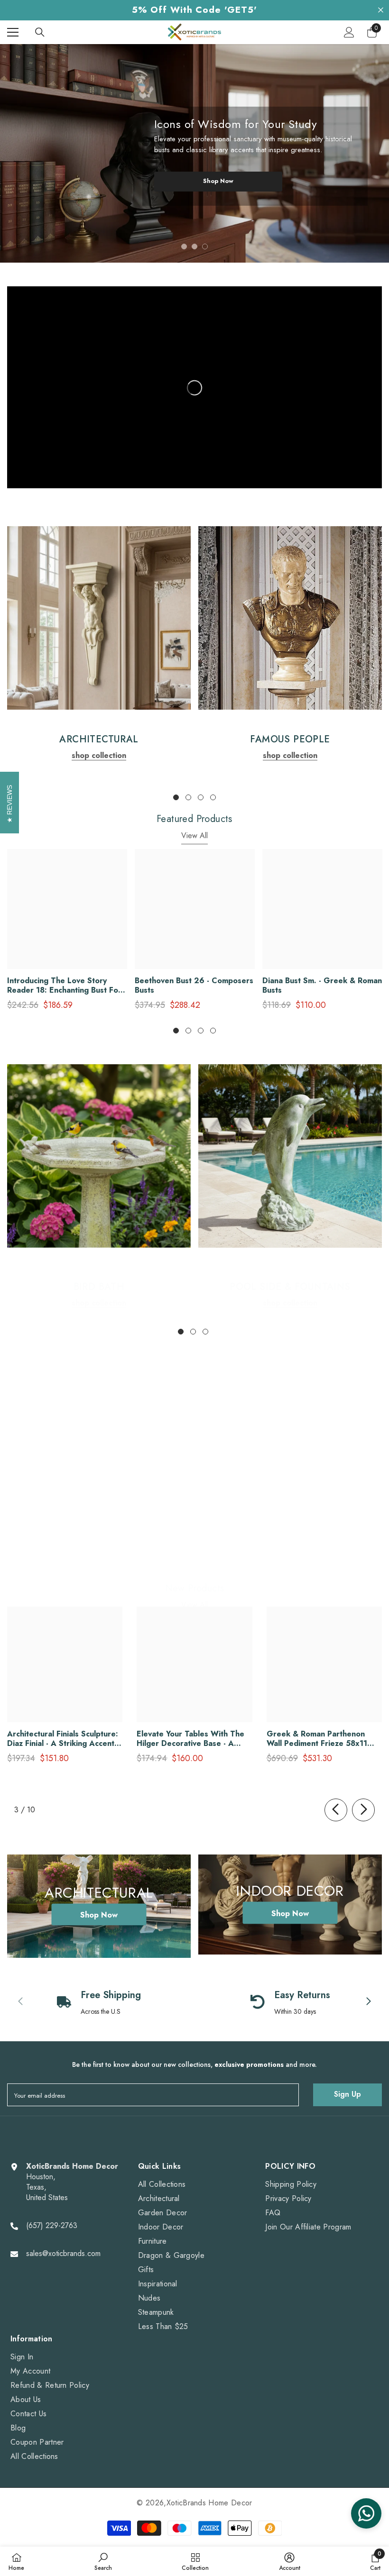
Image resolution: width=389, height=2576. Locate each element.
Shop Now (218, 181)
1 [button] (184, 247)
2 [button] (194, 247)
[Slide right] (363, 1810)
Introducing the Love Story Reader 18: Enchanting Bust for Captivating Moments (64, 986)
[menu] (13, 32)
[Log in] (349, 32)
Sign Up (347, 2094)
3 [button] (205, 247)
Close (381, 10)
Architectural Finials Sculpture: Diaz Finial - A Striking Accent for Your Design (63, 1739)
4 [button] (213, 797)
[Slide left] (336, 1810)
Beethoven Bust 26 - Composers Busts (194, 986)
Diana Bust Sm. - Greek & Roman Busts (322, 986)
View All (194, 836)
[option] (194, 153)
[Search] (40, 32)
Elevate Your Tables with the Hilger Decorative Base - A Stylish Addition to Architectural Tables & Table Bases (190, 1739)
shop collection (99, 755)
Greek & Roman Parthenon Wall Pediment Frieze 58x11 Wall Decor (317, 1739)
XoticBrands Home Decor (209, 2503)
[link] (99, 618)
